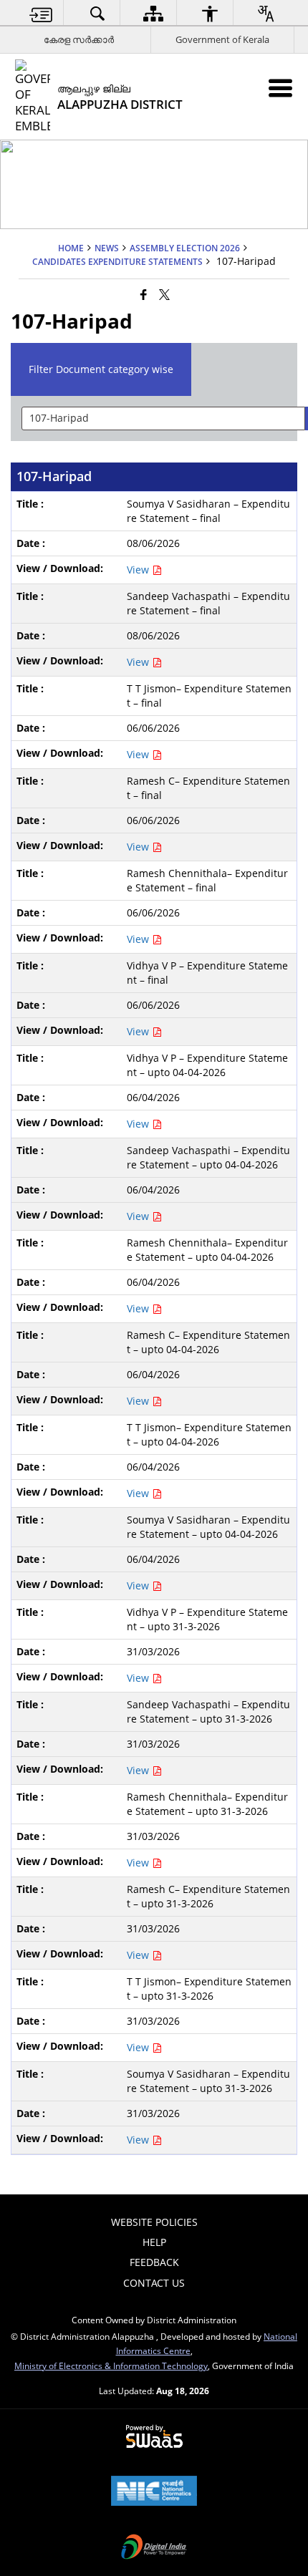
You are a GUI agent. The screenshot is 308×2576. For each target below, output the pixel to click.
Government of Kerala (222, 39)
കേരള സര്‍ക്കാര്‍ (79, 39)
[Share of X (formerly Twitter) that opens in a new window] (164, 294)
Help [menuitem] (154, 2242)
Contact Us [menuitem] (154, 2283)
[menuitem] (42, 13)
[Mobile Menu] (280, 88)
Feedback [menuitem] (154, 2262)
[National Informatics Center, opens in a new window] (154, 2492)
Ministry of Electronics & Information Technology (111, 2366)
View (139, 570)
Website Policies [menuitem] (154, 2222)
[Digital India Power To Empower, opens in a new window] (154, 2548)
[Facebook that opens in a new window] (144, 294)
